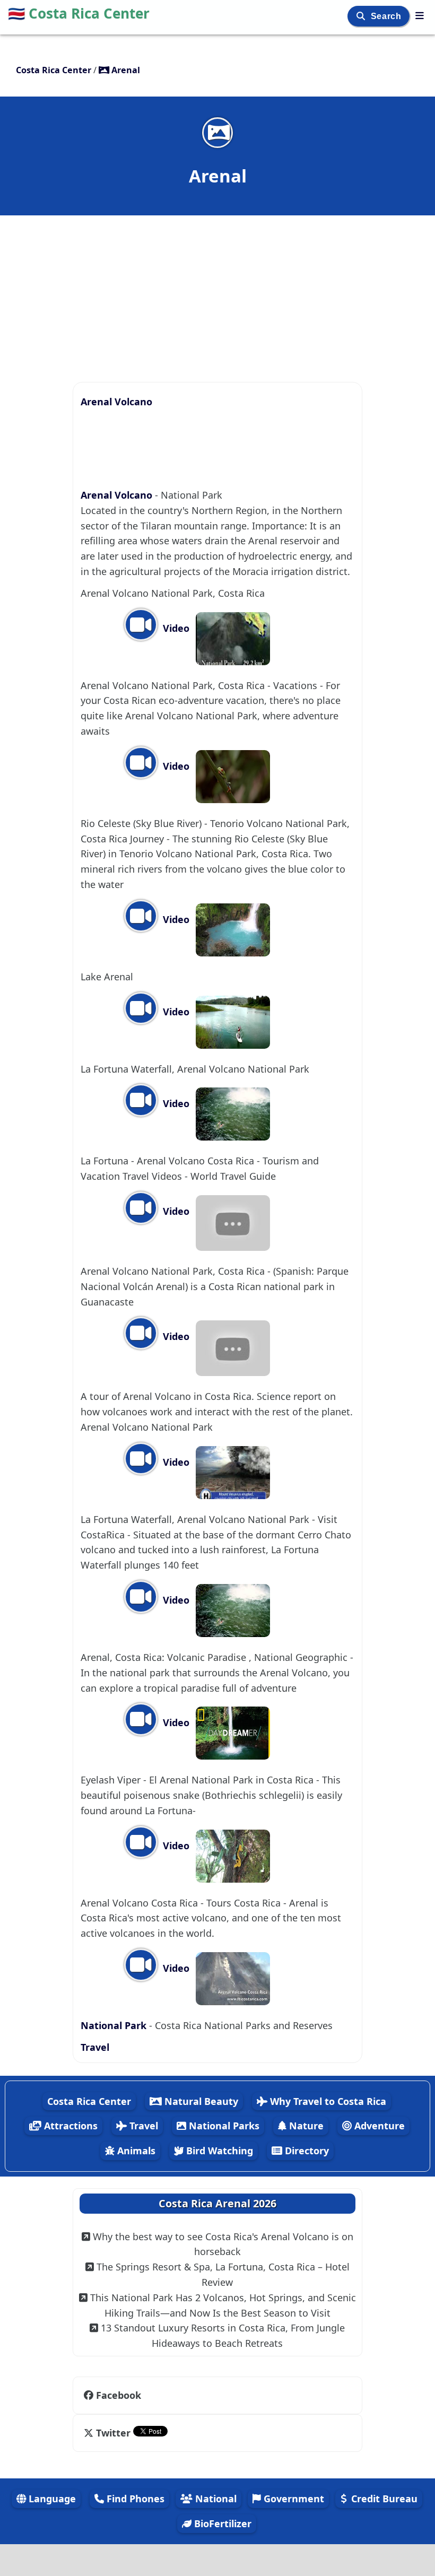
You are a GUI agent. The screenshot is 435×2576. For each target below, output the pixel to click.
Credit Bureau (383, 2499)
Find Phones (134, 2499)
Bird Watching (218, 2151)
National (215, 2499)
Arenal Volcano (116, 402)
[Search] (362, 16)
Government (293, 2499)
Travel (95, 2047)
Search (387, 16)
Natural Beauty (200, 2101)
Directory (306, 2151)
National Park (114, 2025)
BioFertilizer (221, 2523)
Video (175, 628)
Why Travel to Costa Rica (327, 2101)
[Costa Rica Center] (420, 15)
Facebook (119, 2395)
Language (51, 2499)
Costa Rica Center (79, 13)
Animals (135, 2151)
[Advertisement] (217, 293)
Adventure (378, 2126)
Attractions (69, 2126)
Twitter (113, 2433)
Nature (305, 2126)
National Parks (223, 2126)
